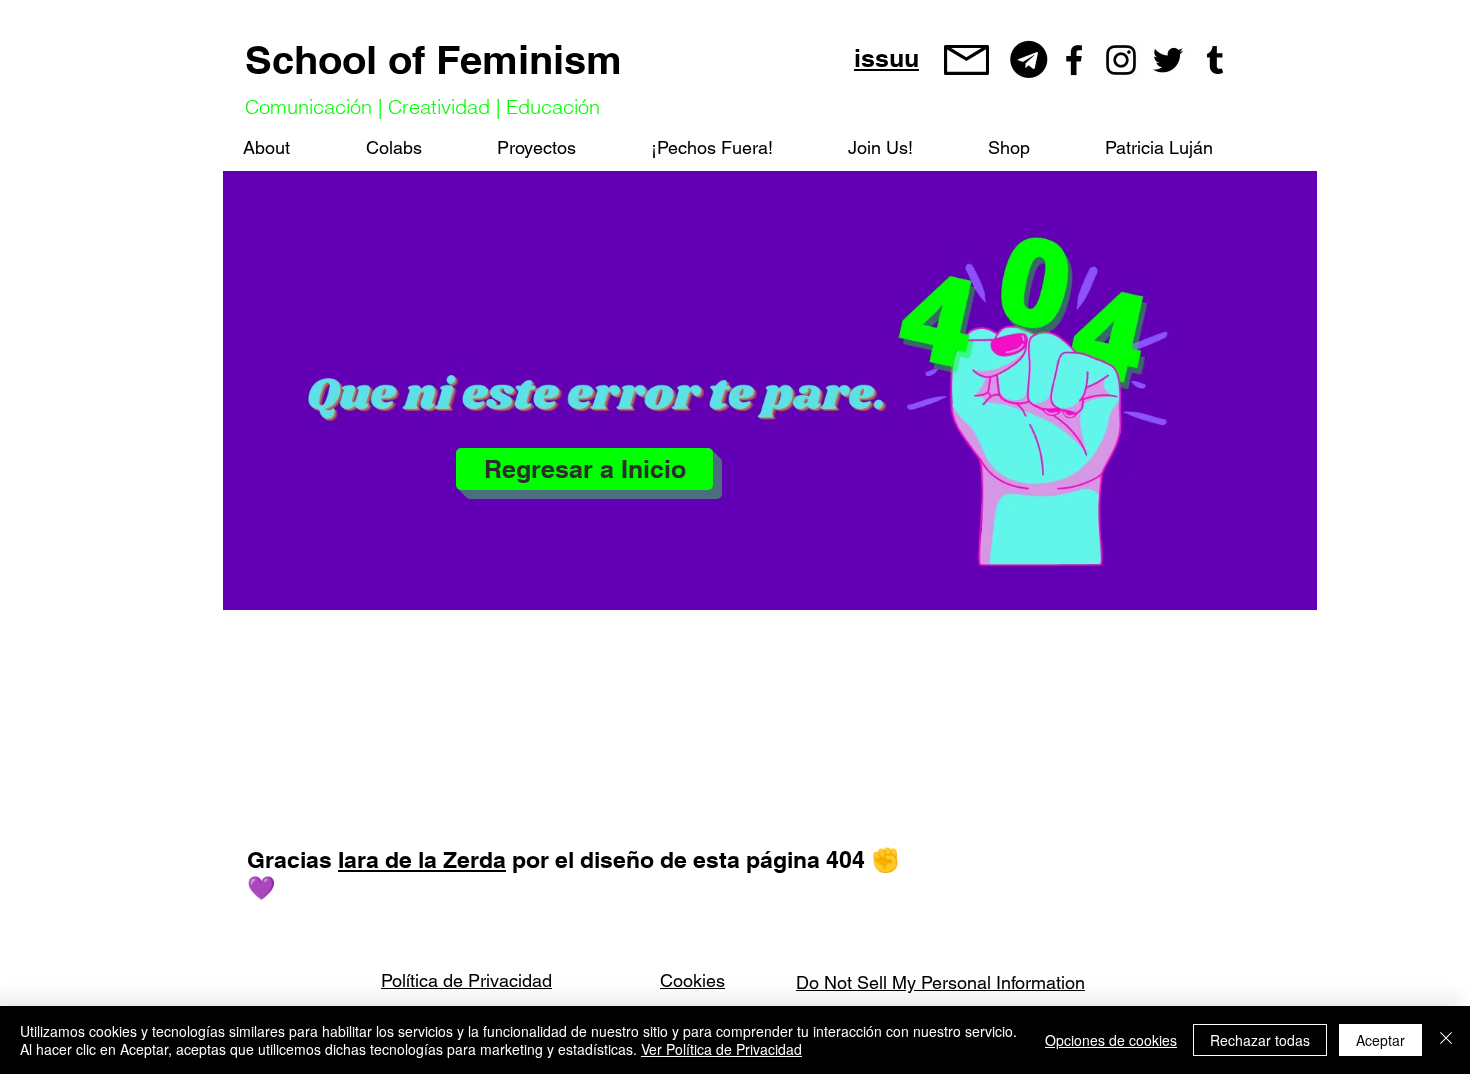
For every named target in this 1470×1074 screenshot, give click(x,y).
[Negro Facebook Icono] (1074, 60)
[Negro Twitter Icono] (1168, 60)
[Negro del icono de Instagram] (1121, 60)
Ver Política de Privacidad (721, 1049)
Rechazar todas (1260, 1040)
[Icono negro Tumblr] (1215, 60)
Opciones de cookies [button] (1111, 1040)
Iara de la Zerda (422, 859)
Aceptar (1380, 1040)
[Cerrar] (1446, 1040)
